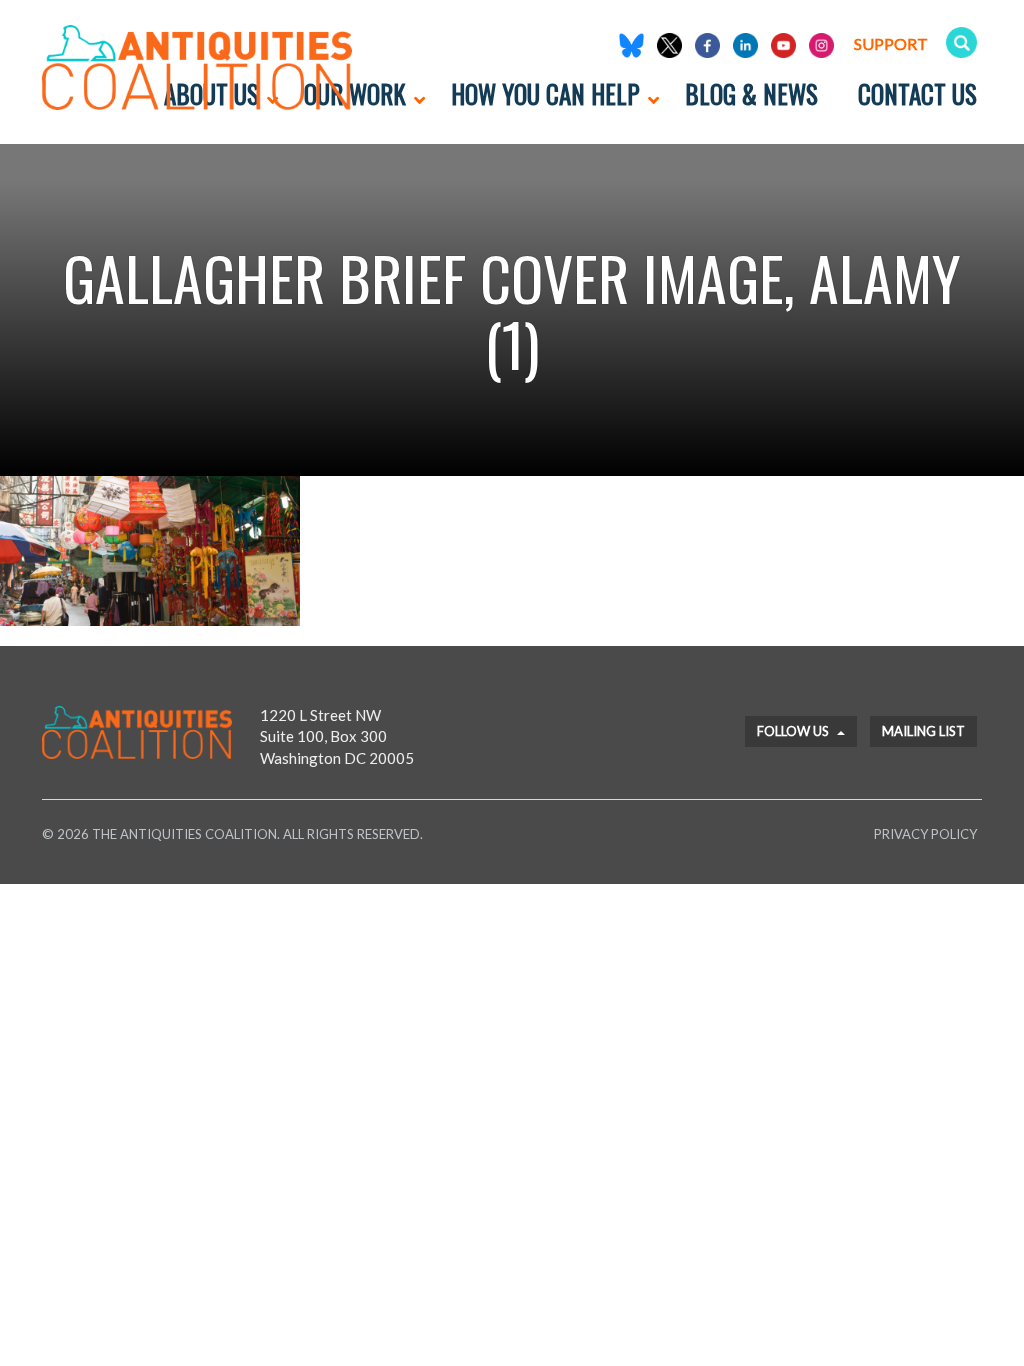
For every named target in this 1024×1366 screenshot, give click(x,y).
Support (891, 43)
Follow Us (794, 731)
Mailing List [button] (923, 731)
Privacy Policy (925, 834)
